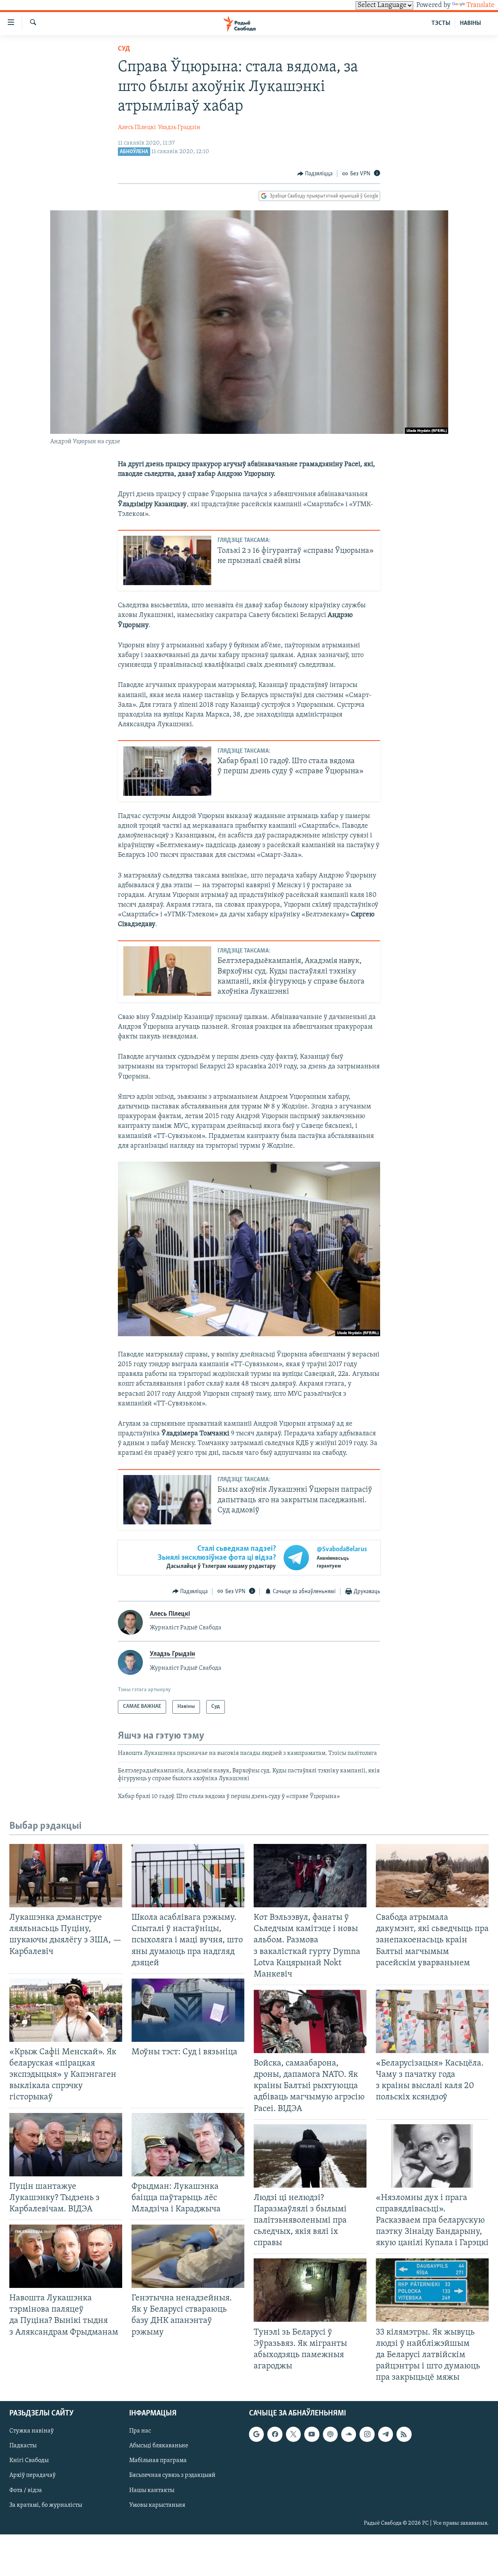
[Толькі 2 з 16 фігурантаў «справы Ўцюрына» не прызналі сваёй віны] (167, 560)
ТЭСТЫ (441, 23)
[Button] (315, 174)
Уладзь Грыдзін (179, 128)
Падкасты (23, 2446)
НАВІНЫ (470, 23)
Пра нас (140, 2431)
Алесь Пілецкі (137, 128)
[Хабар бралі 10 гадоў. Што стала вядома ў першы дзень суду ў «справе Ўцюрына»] (167, 771)
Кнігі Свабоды (29, 2461)
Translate (480, 5)
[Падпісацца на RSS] (404, 2434)
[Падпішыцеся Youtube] (312, 2434)
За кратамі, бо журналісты (46, 2505)
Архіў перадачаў (32, 2476)
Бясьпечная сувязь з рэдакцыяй (172, 2476)
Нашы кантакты (152, 2490)
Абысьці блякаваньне (159, 2446)
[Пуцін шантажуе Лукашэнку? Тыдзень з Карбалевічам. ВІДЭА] (66, 2145)
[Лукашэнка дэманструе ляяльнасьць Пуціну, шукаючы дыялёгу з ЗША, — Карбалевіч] (66, 1876)
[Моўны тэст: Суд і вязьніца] (188, 2010)
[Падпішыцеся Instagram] (367, 2434)
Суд (124, 49)
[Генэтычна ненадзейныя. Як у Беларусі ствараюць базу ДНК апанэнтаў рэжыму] (188, 2256)
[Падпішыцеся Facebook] (275, 2434)
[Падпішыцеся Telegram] (386, 2434)
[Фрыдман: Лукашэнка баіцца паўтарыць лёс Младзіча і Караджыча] (188, 2145)
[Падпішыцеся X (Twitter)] (293, 2434)
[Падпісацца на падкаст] (330, 2434)
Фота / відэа (26, 2490)
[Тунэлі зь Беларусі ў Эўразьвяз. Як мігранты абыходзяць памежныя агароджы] (310, 2290)
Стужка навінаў (32, 2431)
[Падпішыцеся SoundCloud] (349, 2434)
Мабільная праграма (158, 2461)
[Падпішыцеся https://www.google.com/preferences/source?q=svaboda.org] (256, 2434)
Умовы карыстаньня (157, 2505)
